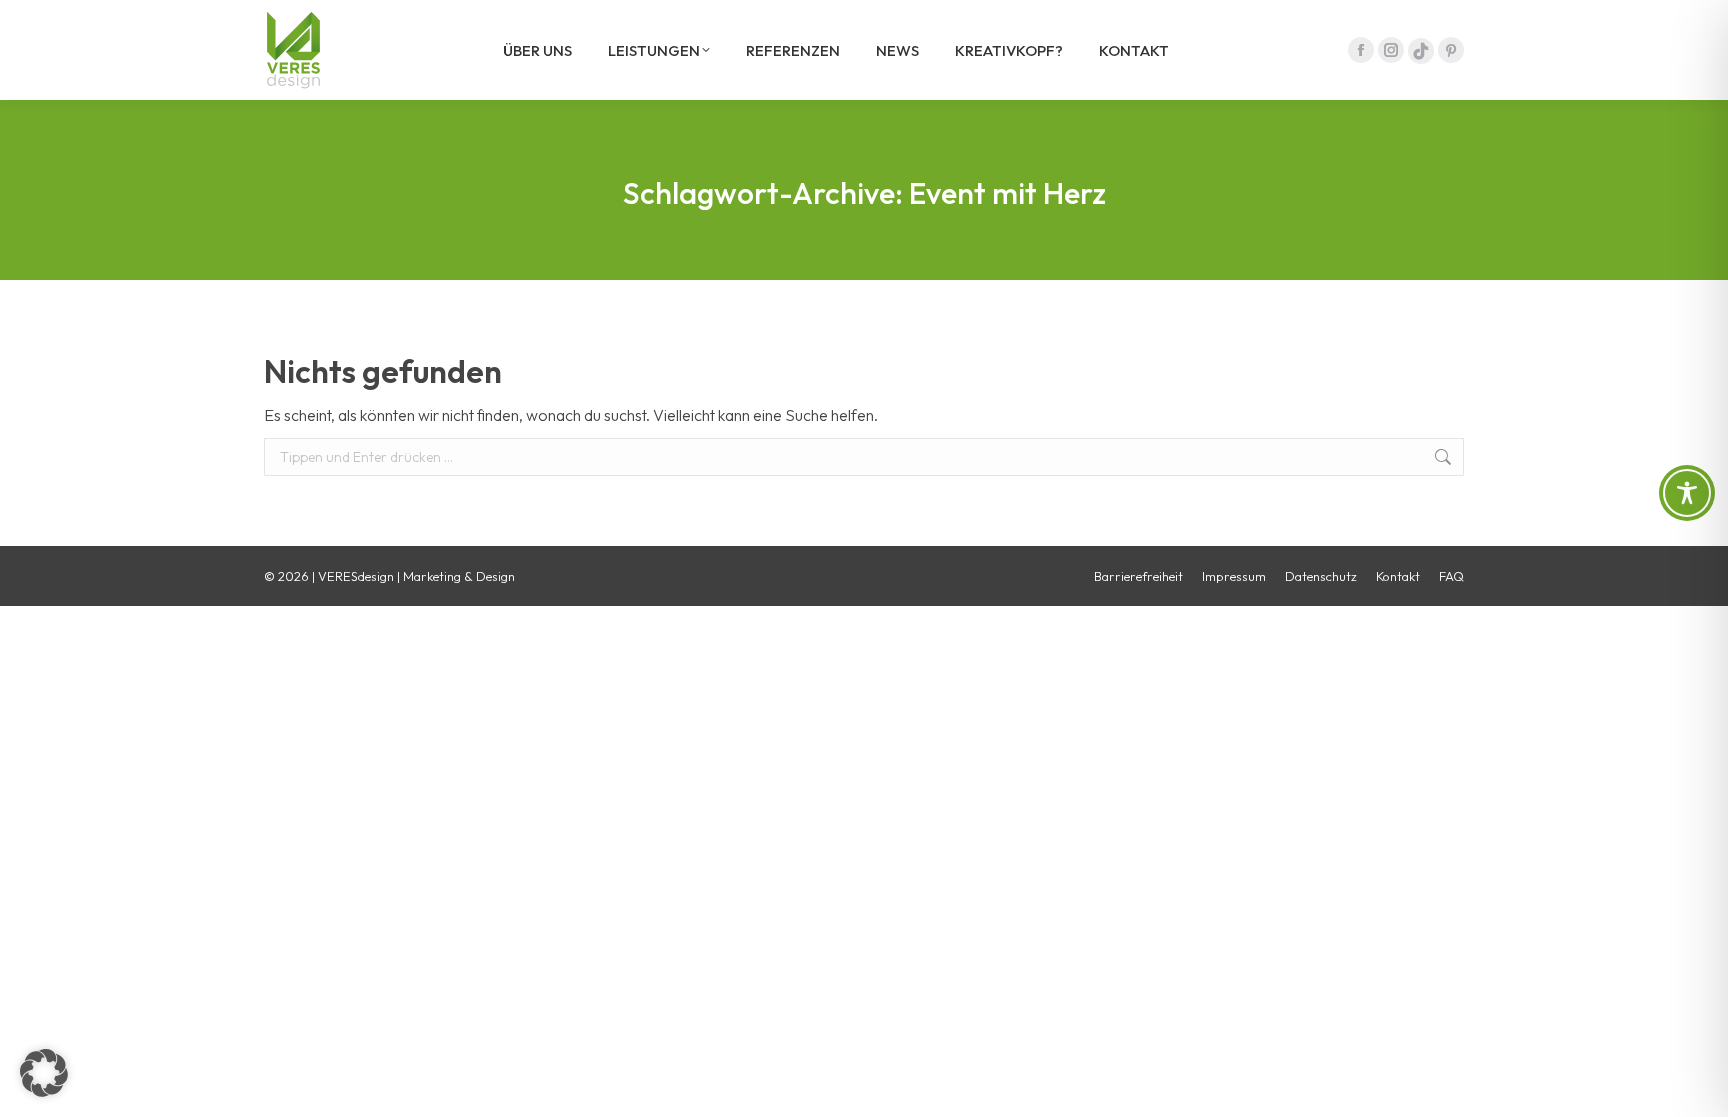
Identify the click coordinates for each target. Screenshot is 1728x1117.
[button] (44, 1073)
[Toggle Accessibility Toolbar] (1687, 493)
